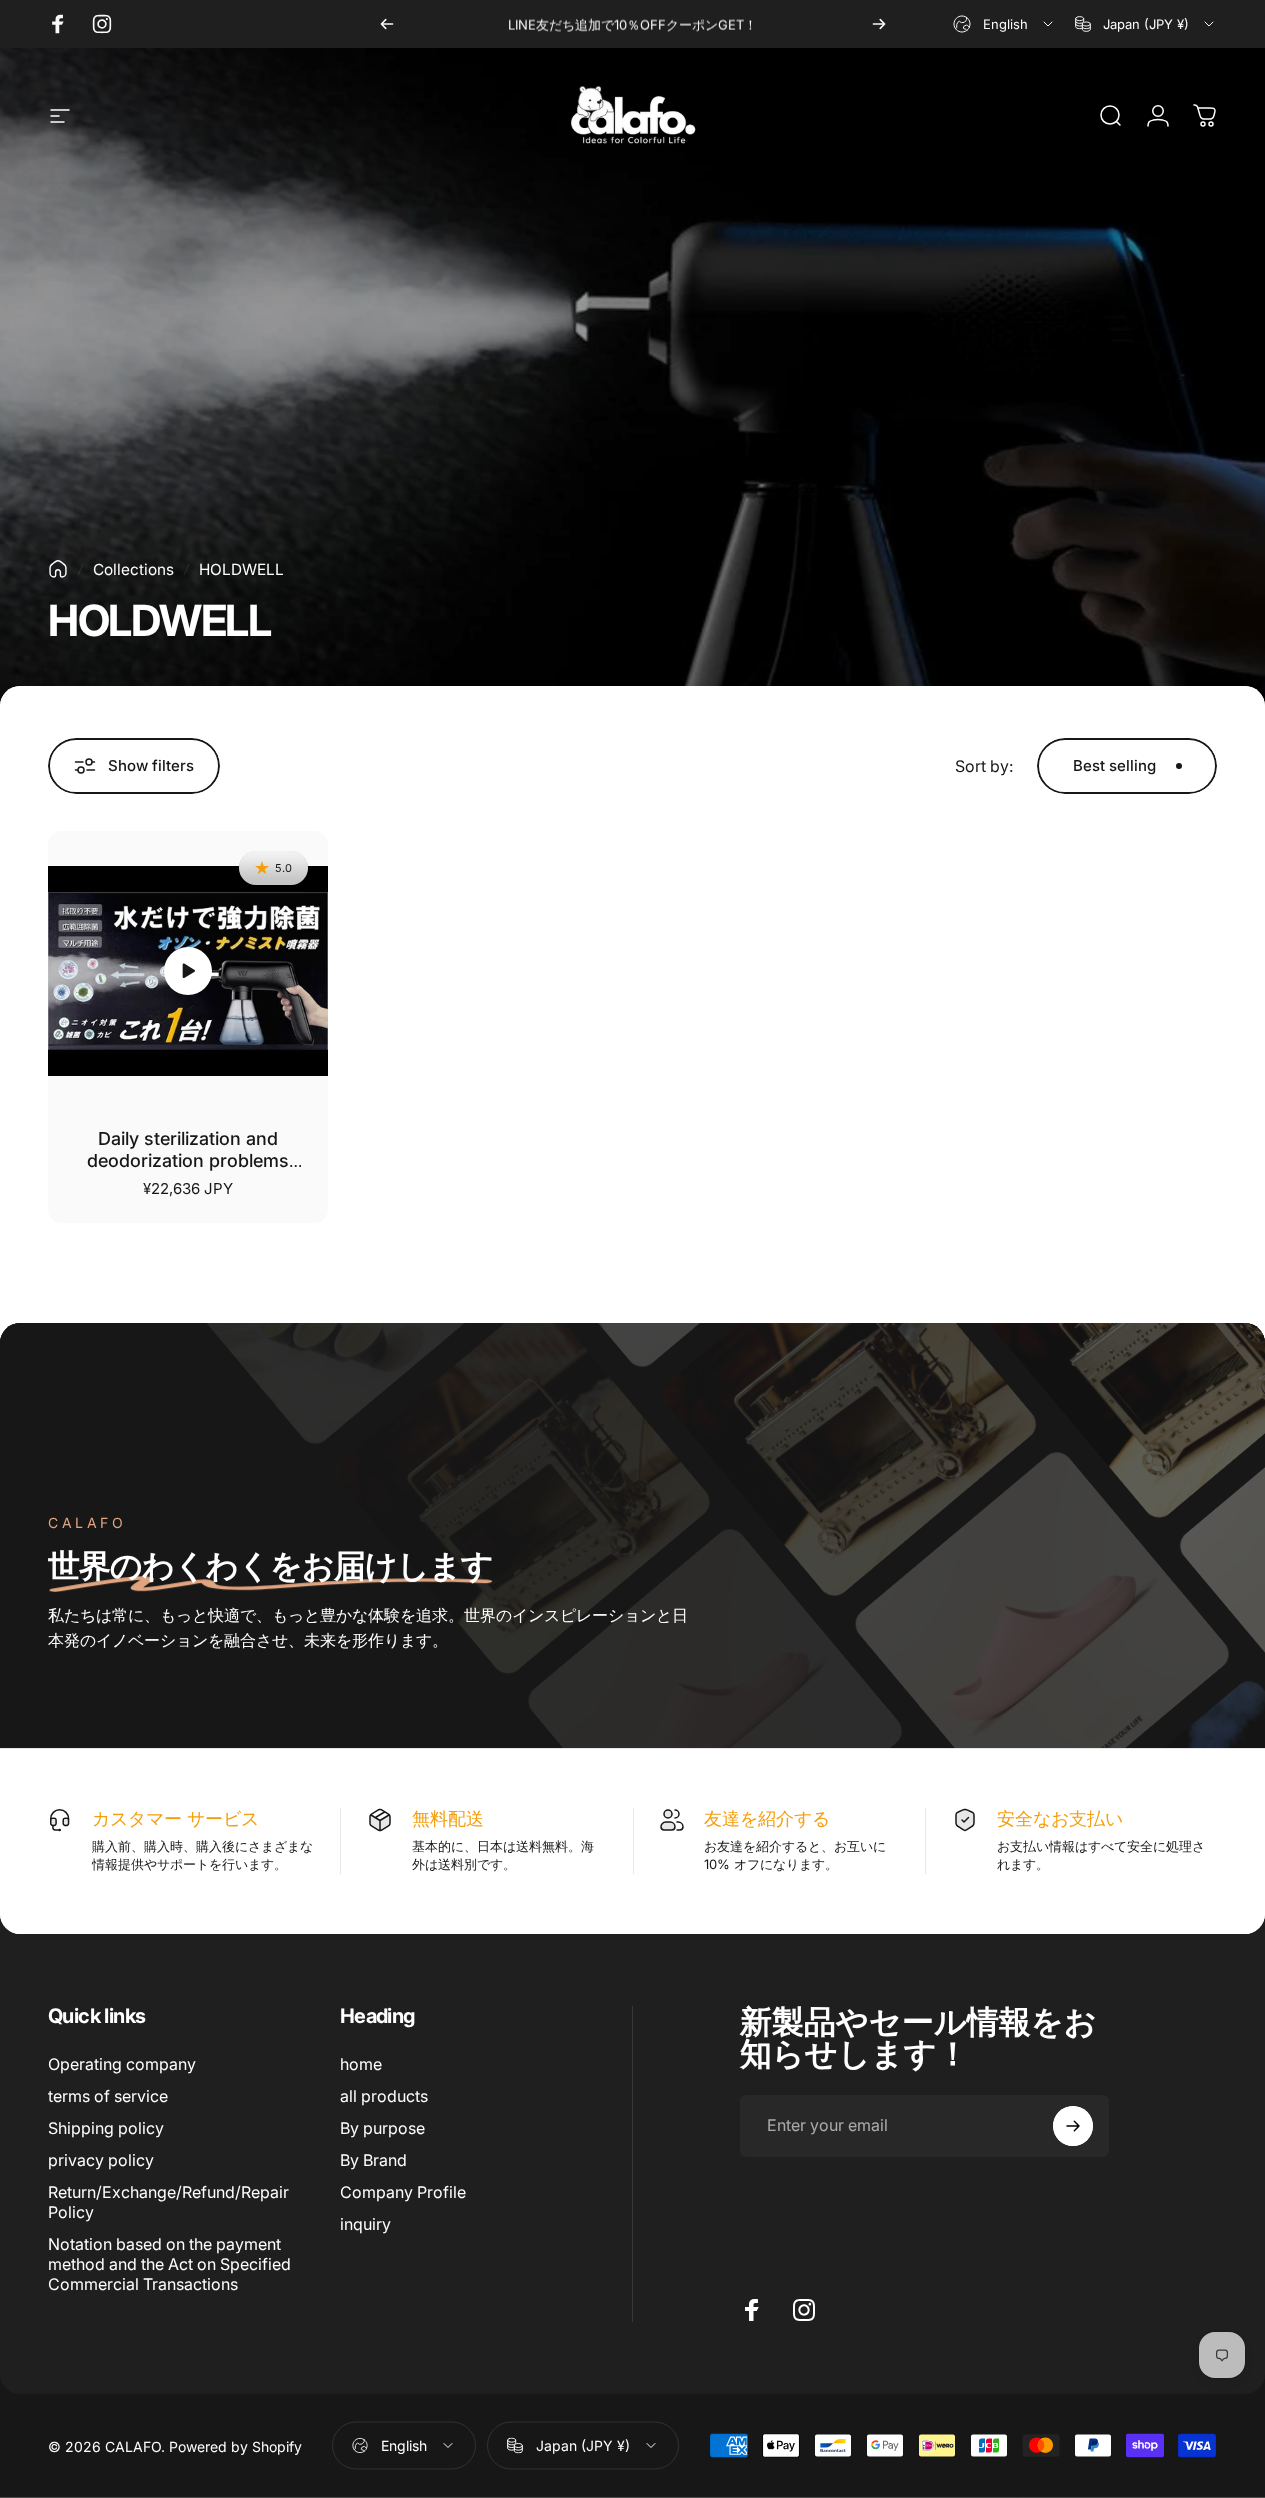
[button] (188, 971)
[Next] (879, 24)
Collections (133, 569)
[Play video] (188, 971)
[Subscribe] (1073, 2126)
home (361, 2064)
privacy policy (101, 2160)
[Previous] (387, 24)
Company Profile (403, 2192)
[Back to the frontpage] (58, 569)
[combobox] (1004, 24)
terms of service (108, 2096)
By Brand (373, 2160)
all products (384, 2096)
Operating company (122, 2064)
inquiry (365, 2224)
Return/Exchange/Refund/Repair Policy (168, 2202)
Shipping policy (106, 2128)
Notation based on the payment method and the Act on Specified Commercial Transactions (169, 2264)
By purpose (382, 2128)
